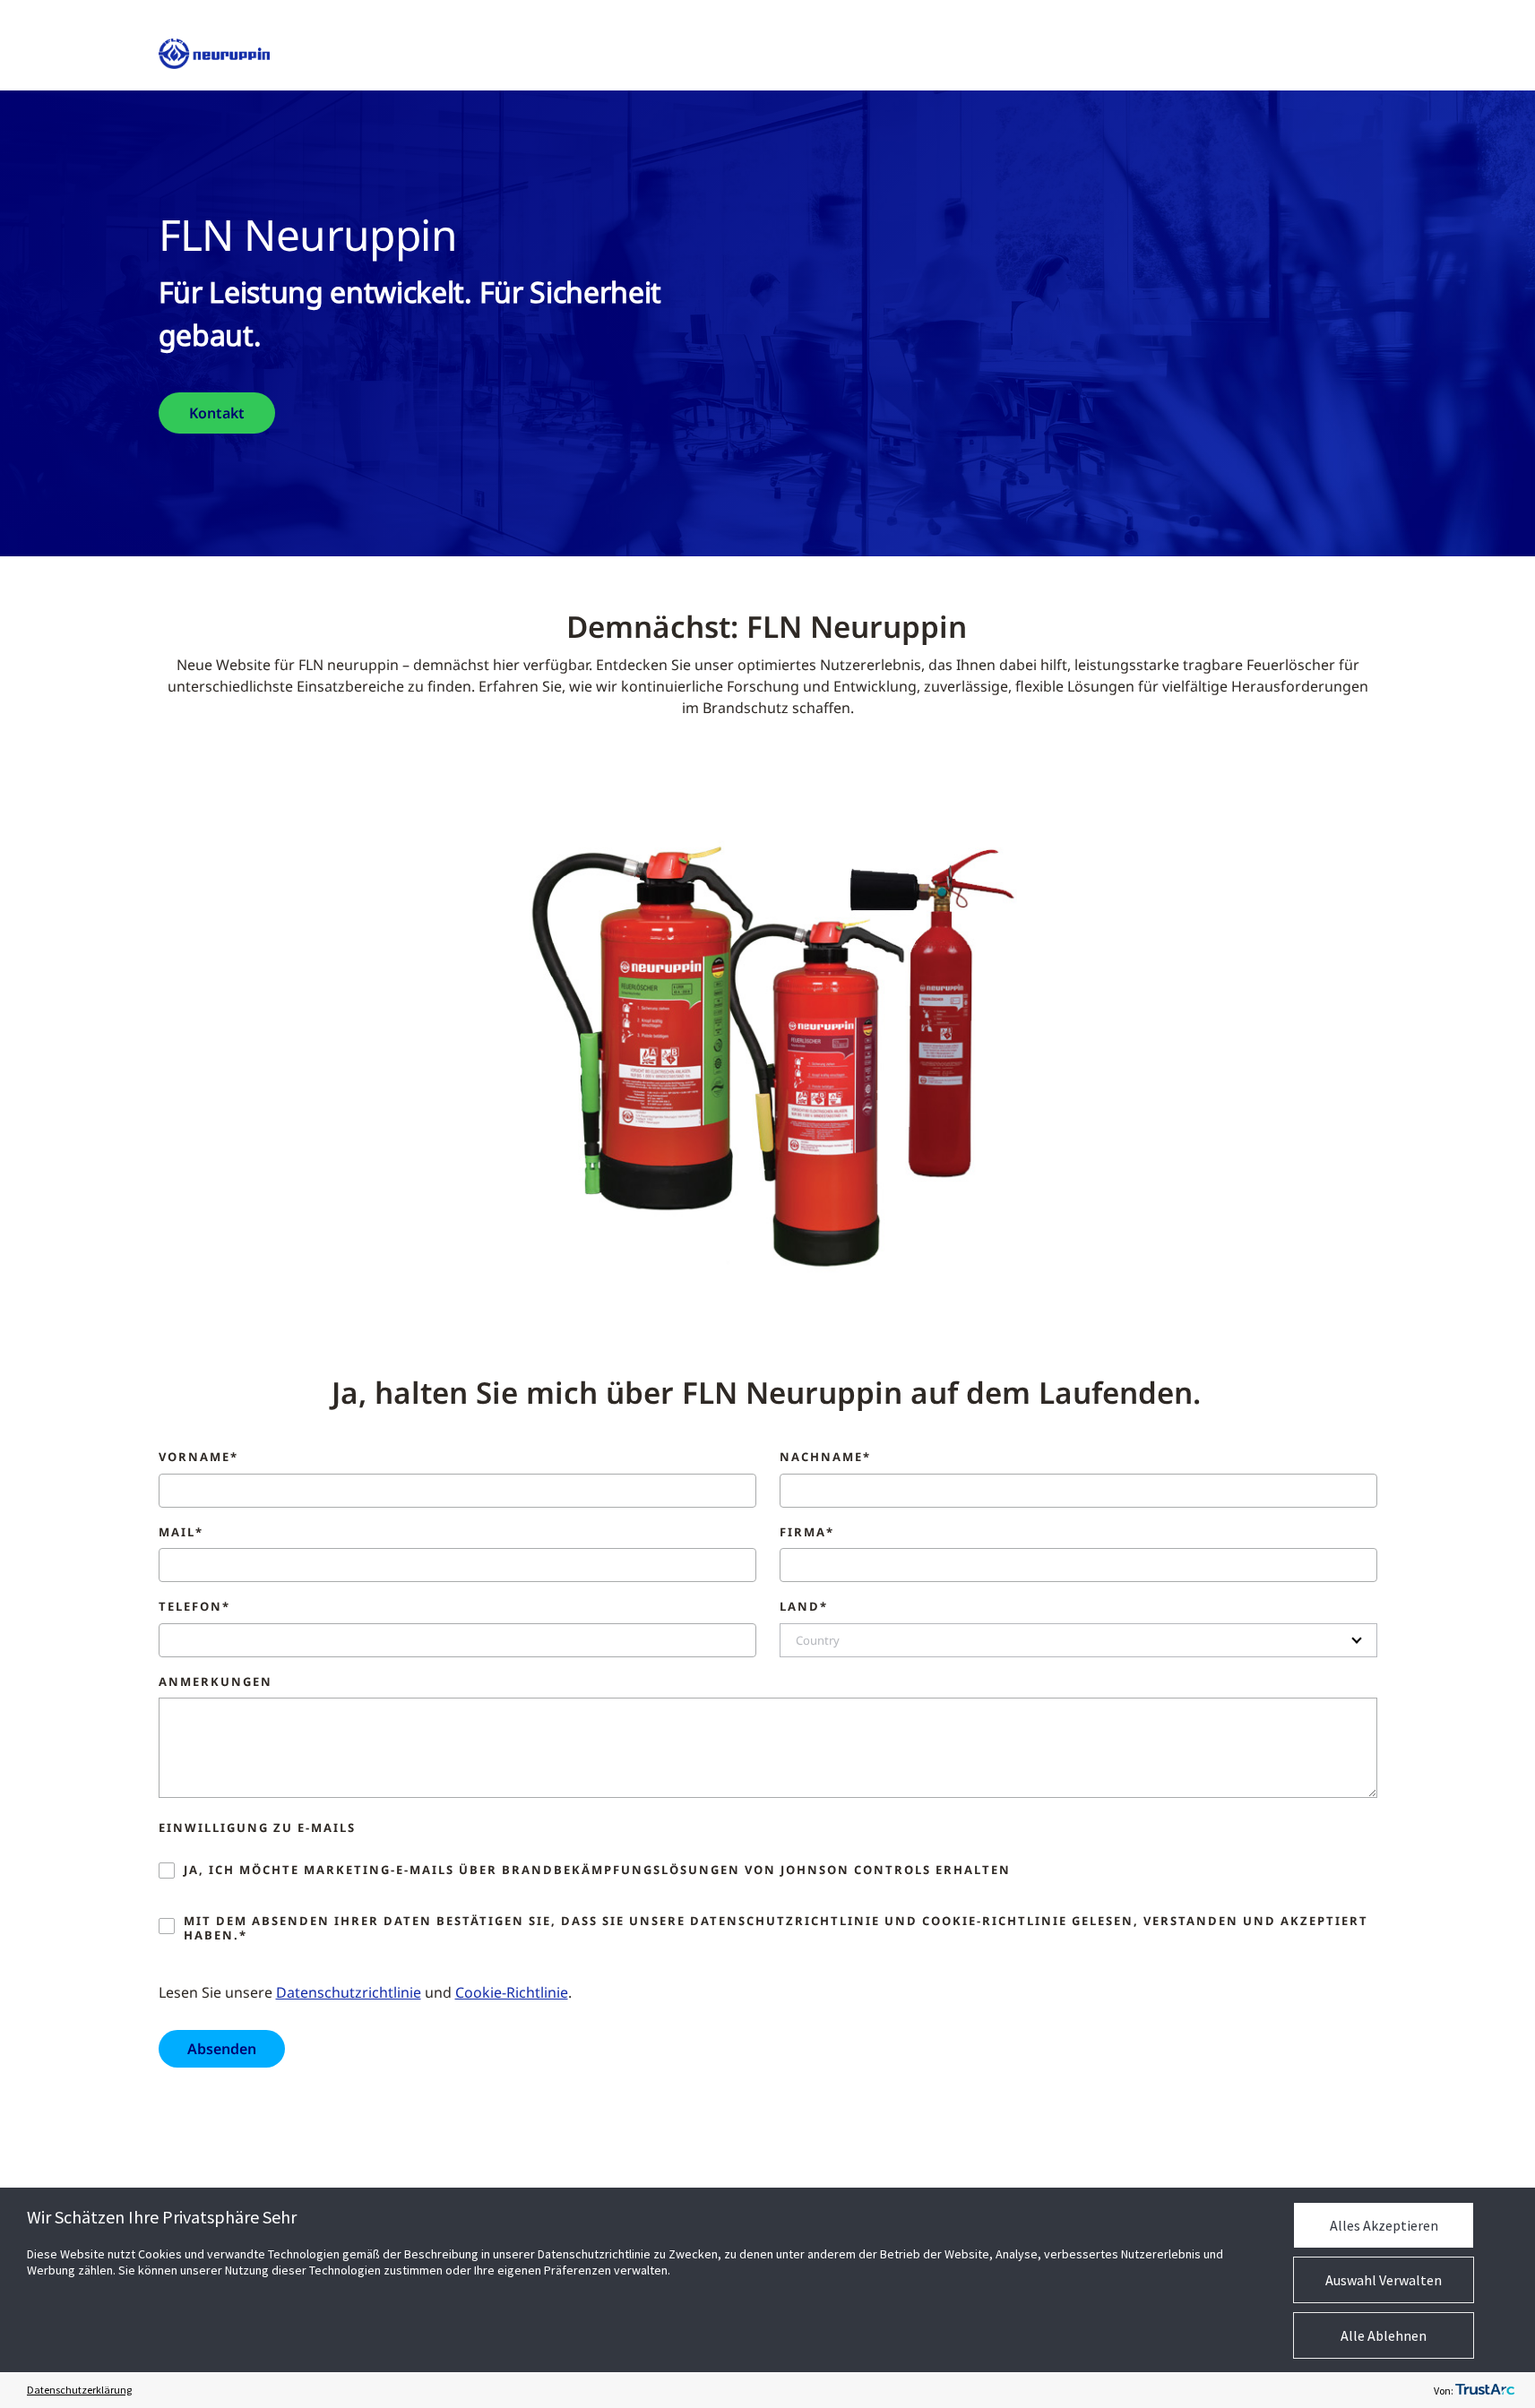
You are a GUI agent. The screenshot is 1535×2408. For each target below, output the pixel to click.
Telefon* (194, 1607)
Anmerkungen (216, 1682)
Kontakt (217, 413)
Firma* (807, 1533)
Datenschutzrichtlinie (349, 1992)
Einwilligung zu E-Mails (257, 1828)
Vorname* (198, 1458)
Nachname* (825, 1458)
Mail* (181, 1533)
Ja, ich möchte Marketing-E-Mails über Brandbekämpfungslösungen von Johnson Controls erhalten (597, 1870)
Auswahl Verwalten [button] (1384, 2280)
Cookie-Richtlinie (512, 1992)
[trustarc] (1485, 2390)
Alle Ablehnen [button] (1384, 2335)
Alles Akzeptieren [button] (1384, 2225)
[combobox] (1078, 1640)
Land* (804, 1607)
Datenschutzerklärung (79, 2390)
